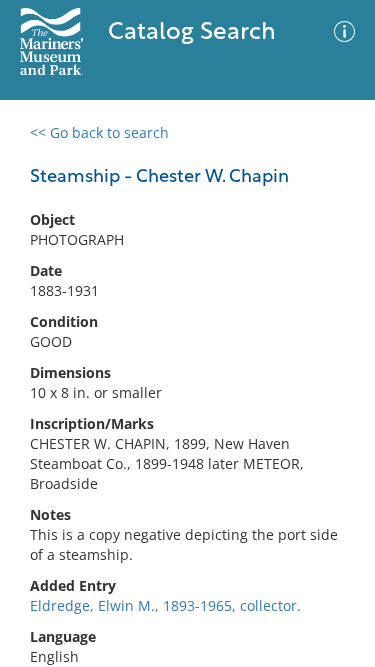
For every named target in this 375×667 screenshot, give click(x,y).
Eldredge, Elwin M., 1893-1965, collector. (165, 605)
